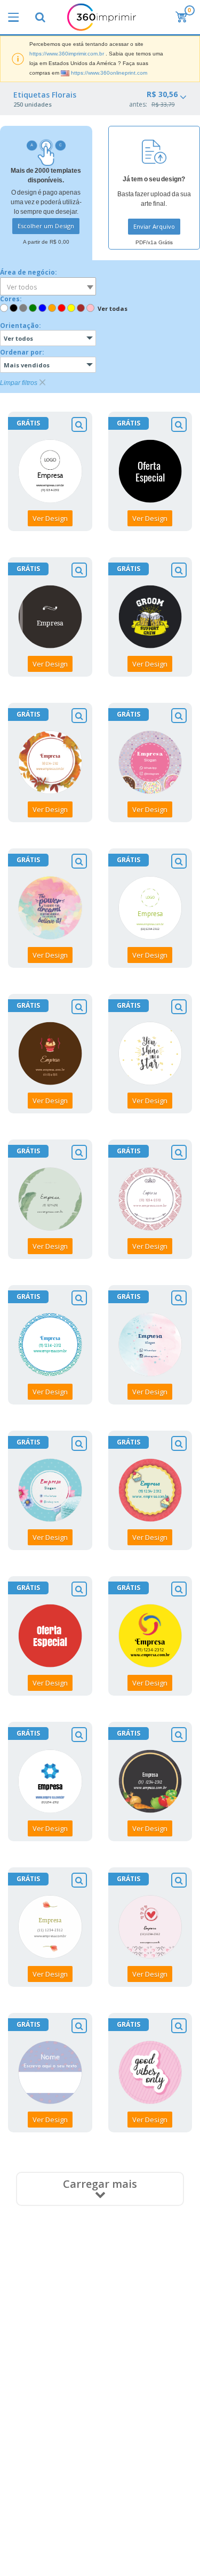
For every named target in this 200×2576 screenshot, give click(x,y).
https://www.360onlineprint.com (109, 73)
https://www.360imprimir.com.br (67, 54)
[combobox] (48, 286)
